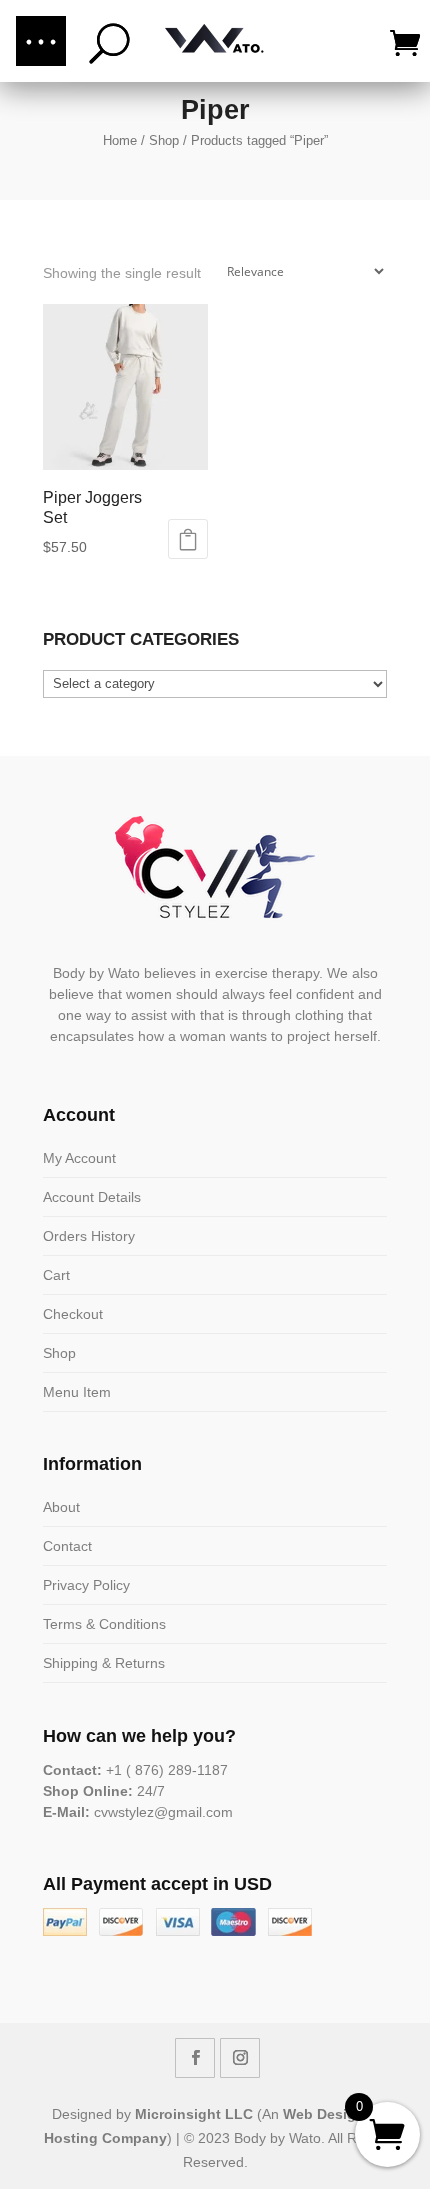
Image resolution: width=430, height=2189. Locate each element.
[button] (41, 41)
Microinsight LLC (194, 2114)
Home (120, 140)
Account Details (92, 1197)
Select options (188, 539)
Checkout (73, 1314)
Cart (56, 1275)
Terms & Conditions (104, 1624)
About (61, 1507)
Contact (67, 1546)
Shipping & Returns (104, 1663)
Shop (164, 140)
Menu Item (77, 1392)
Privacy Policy (86, 1585)
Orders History (89, 1236)
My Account (79, 1158)
